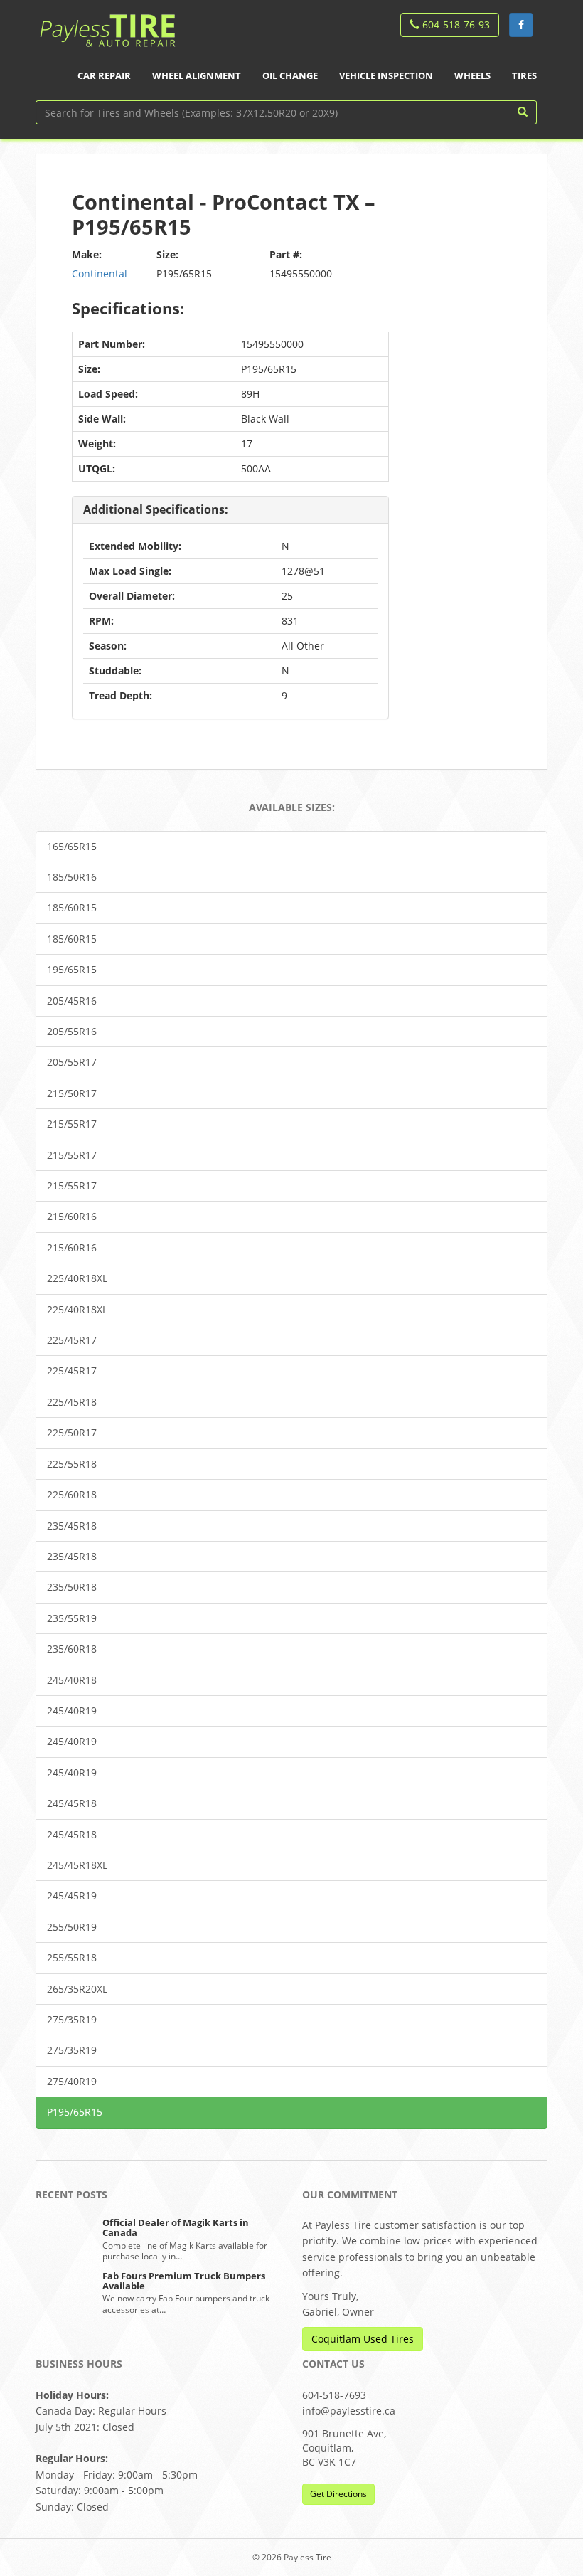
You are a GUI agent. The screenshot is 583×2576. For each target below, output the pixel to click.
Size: (167, 254)
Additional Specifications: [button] (156, 509)
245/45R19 (72, 1896)
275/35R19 (72, 2019)
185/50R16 (72, 877)
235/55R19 (72, 1618)
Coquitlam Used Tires (363, 2339)
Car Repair (104, 75)
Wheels (472, 75)
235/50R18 (72, 1587)
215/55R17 (72, 1124)
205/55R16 (72, 1031)
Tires (524, 75)
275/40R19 (72, 2081)
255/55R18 (72, 1957)
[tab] (230, 510)
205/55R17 (72, 1062)
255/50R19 (72, 1927)
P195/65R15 (75, 2112)
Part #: (286, 254)
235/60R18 (72, 1649)
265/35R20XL (77, 1989)
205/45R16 (72, 1001)
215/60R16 (72, 1216)
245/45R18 (72, 1803)
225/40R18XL (77, 1278)
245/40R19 (72, 1711)
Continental (100, 274)
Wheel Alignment (197, 75)
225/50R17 (72, 1432)
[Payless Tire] (107, 26)
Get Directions (338, 2494)
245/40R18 (72, 1680)
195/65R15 (72, 969)
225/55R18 (72, 1464)
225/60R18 (72, 1494)
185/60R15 (72, 907)
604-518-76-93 (455, 25)
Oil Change (290, 75)
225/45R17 (72, 1340)
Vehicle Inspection (386, 75)
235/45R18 (72, 1526)
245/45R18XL (77, 1865)
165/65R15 (72, 846)
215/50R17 (72, 1093)
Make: (87, 254)
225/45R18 (72, 1402)
